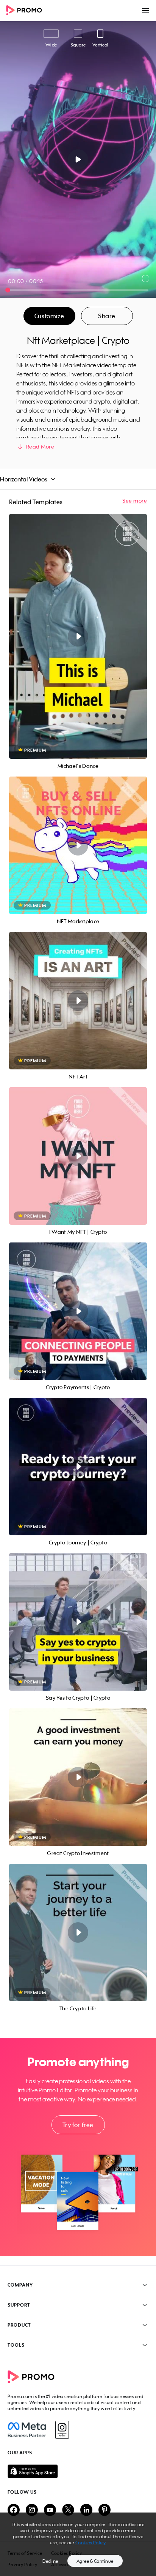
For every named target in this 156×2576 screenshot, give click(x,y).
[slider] (8, 290)
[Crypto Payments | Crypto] (78, 1311)
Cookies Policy (91, 2543)
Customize (49, 316)
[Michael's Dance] (78, 636)
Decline (50, 2561)
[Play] (78, 159)
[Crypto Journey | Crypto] (78, 1467)
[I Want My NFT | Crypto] (78, 1156)
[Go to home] (27, 11)
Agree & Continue (95, 2561)
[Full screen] (146, 278)
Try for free (78, 2125)
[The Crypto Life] (78, 1932)
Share (107, 316)
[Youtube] (50, 2510)
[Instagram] (62, 2430)
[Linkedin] (86, 2510)
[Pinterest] (105, 2510)
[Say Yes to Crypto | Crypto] (78, 1622)
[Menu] (145, 11)
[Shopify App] (78, 2471)
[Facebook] (27, 2430)
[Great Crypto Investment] (78, 1777)
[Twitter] (68, 2510)
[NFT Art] (78, 1001)
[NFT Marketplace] (78, 845)
